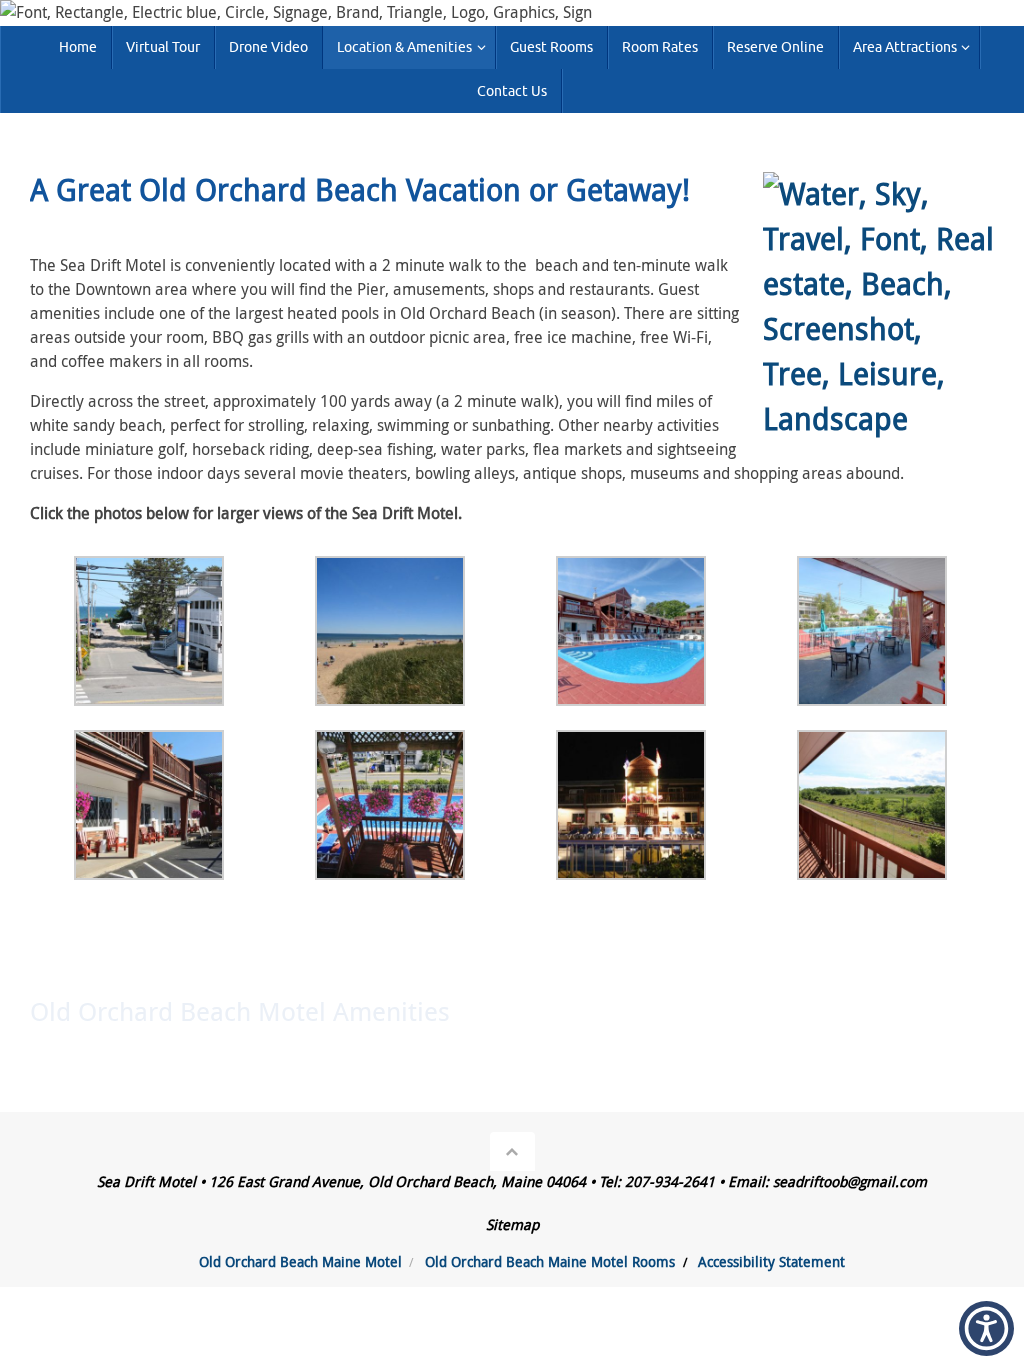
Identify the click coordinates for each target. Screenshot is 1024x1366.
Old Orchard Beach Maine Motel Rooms (550, 1261)
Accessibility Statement (771, 1261)
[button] (986, 1328)
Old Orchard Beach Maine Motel (300, 1261)
